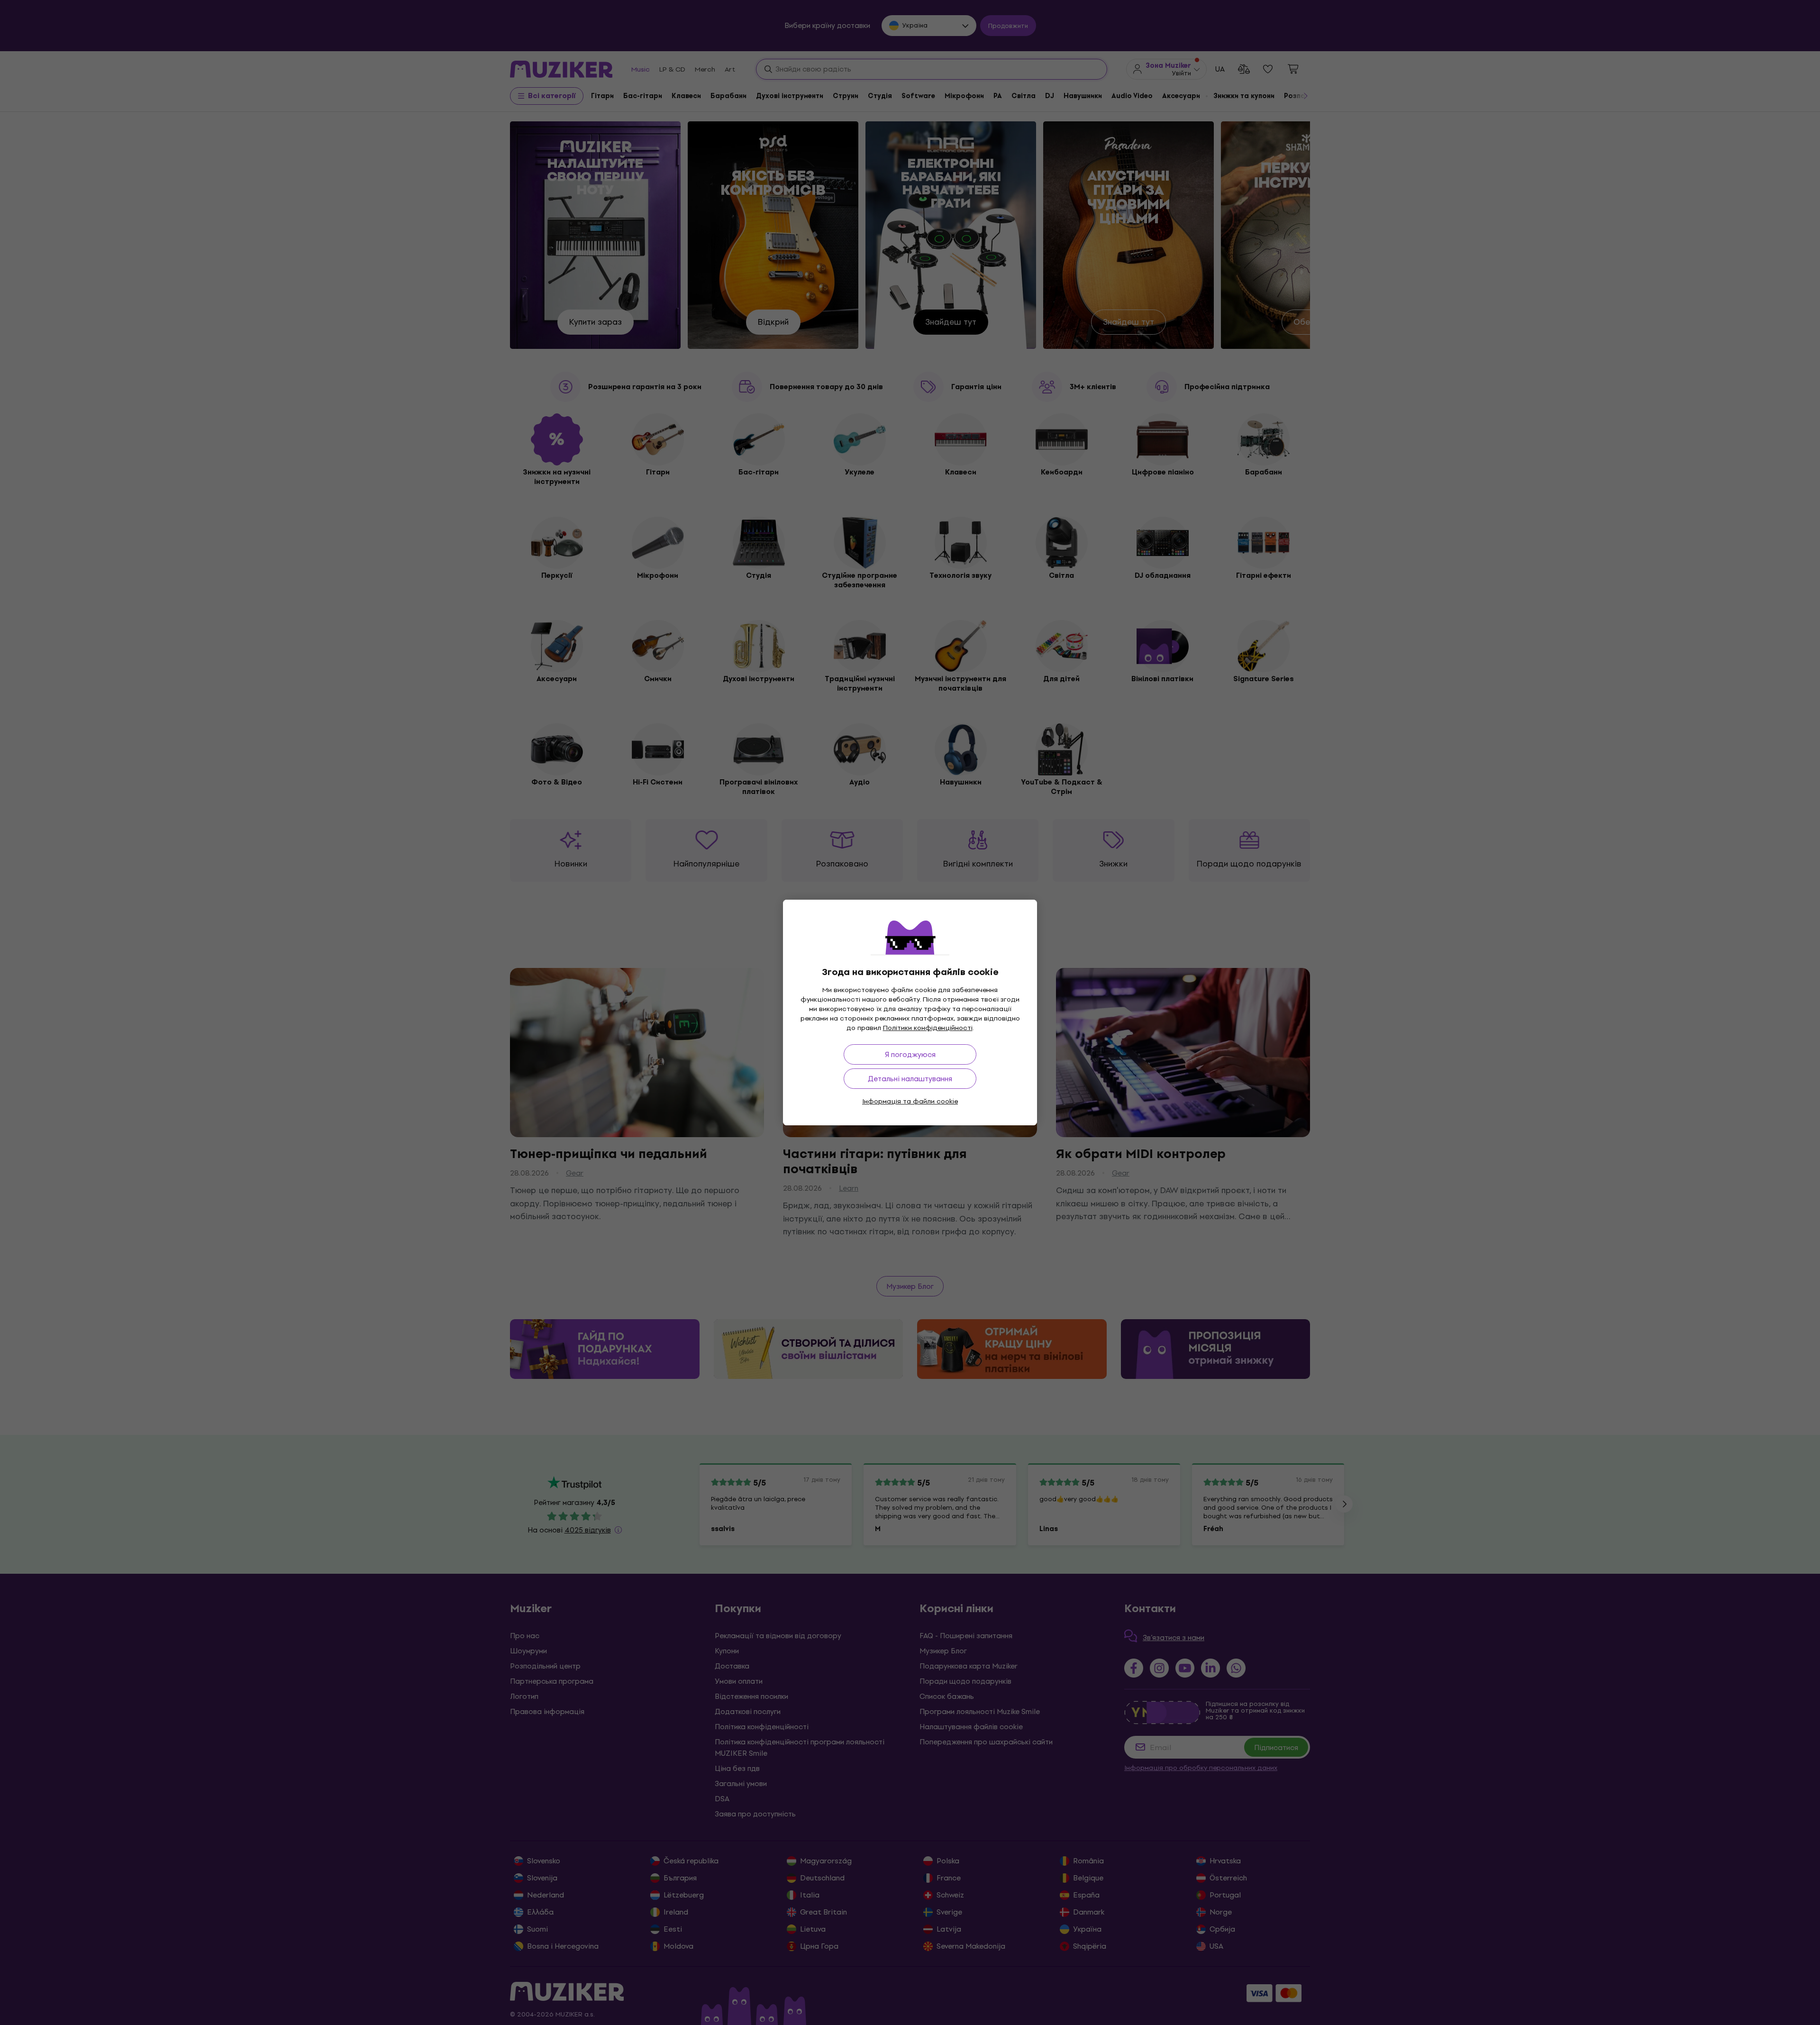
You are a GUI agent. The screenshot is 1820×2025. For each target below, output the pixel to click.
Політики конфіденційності (928, 1028)
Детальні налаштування (910, 1079)
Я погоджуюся (910, 1054)
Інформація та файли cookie (910, 1101)
